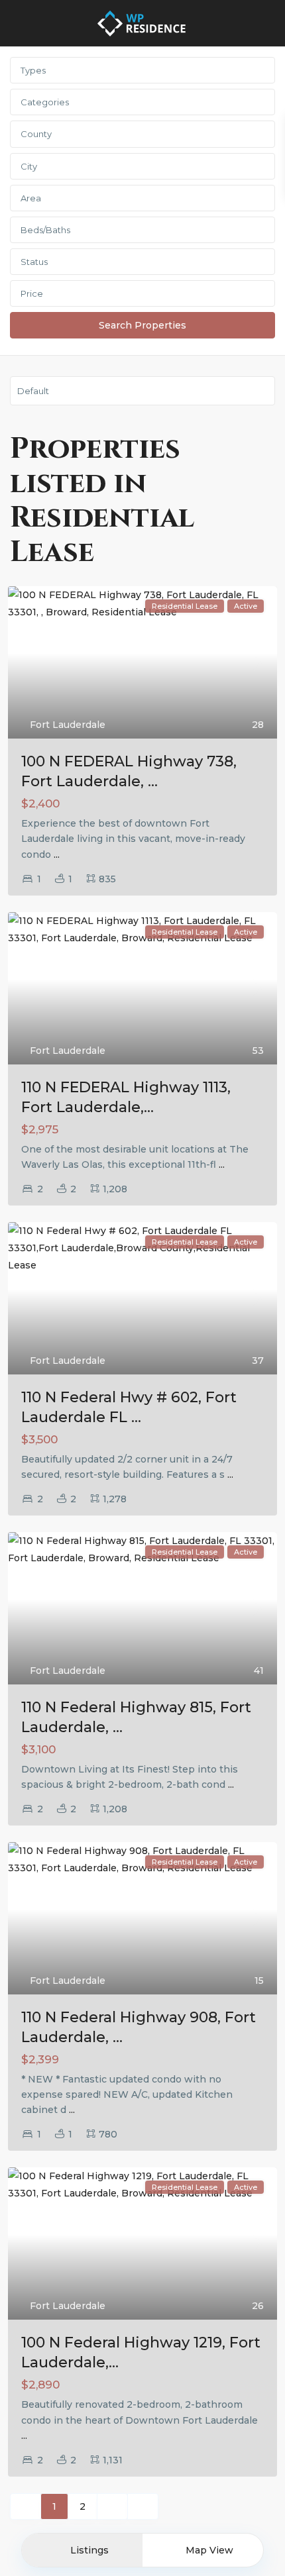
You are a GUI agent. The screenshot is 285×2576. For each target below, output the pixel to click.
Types (33, 70)
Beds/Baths (45, 230)
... (57, 854)
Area (31, 198)
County (36, 134)
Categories (45, 102)
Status (34, 262)
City (29, 166)
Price (32, 293)
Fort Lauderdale (68, 725)
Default (33, 391)
